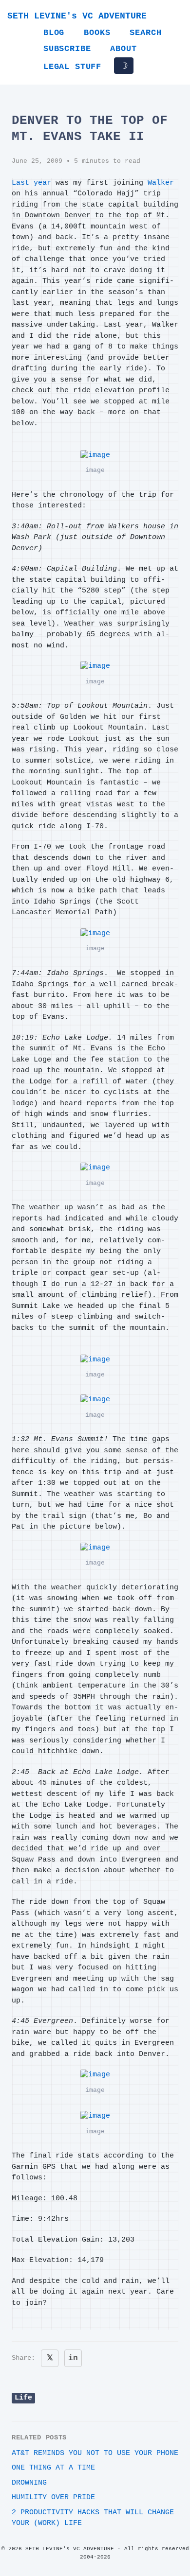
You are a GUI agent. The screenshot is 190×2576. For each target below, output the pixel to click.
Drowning (29, 2483)
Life (23, 2398)
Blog (54, 33)
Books (97, 33)
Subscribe (67, 49)
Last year (31, 183)
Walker (161, 183)
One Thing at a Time (53, 2468)
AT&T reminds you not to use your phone (95, 2453)
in (73, 2358)
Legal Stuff (72, 67)
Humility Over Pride (53, 2498)
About (123, 49)
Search (145, 33)
